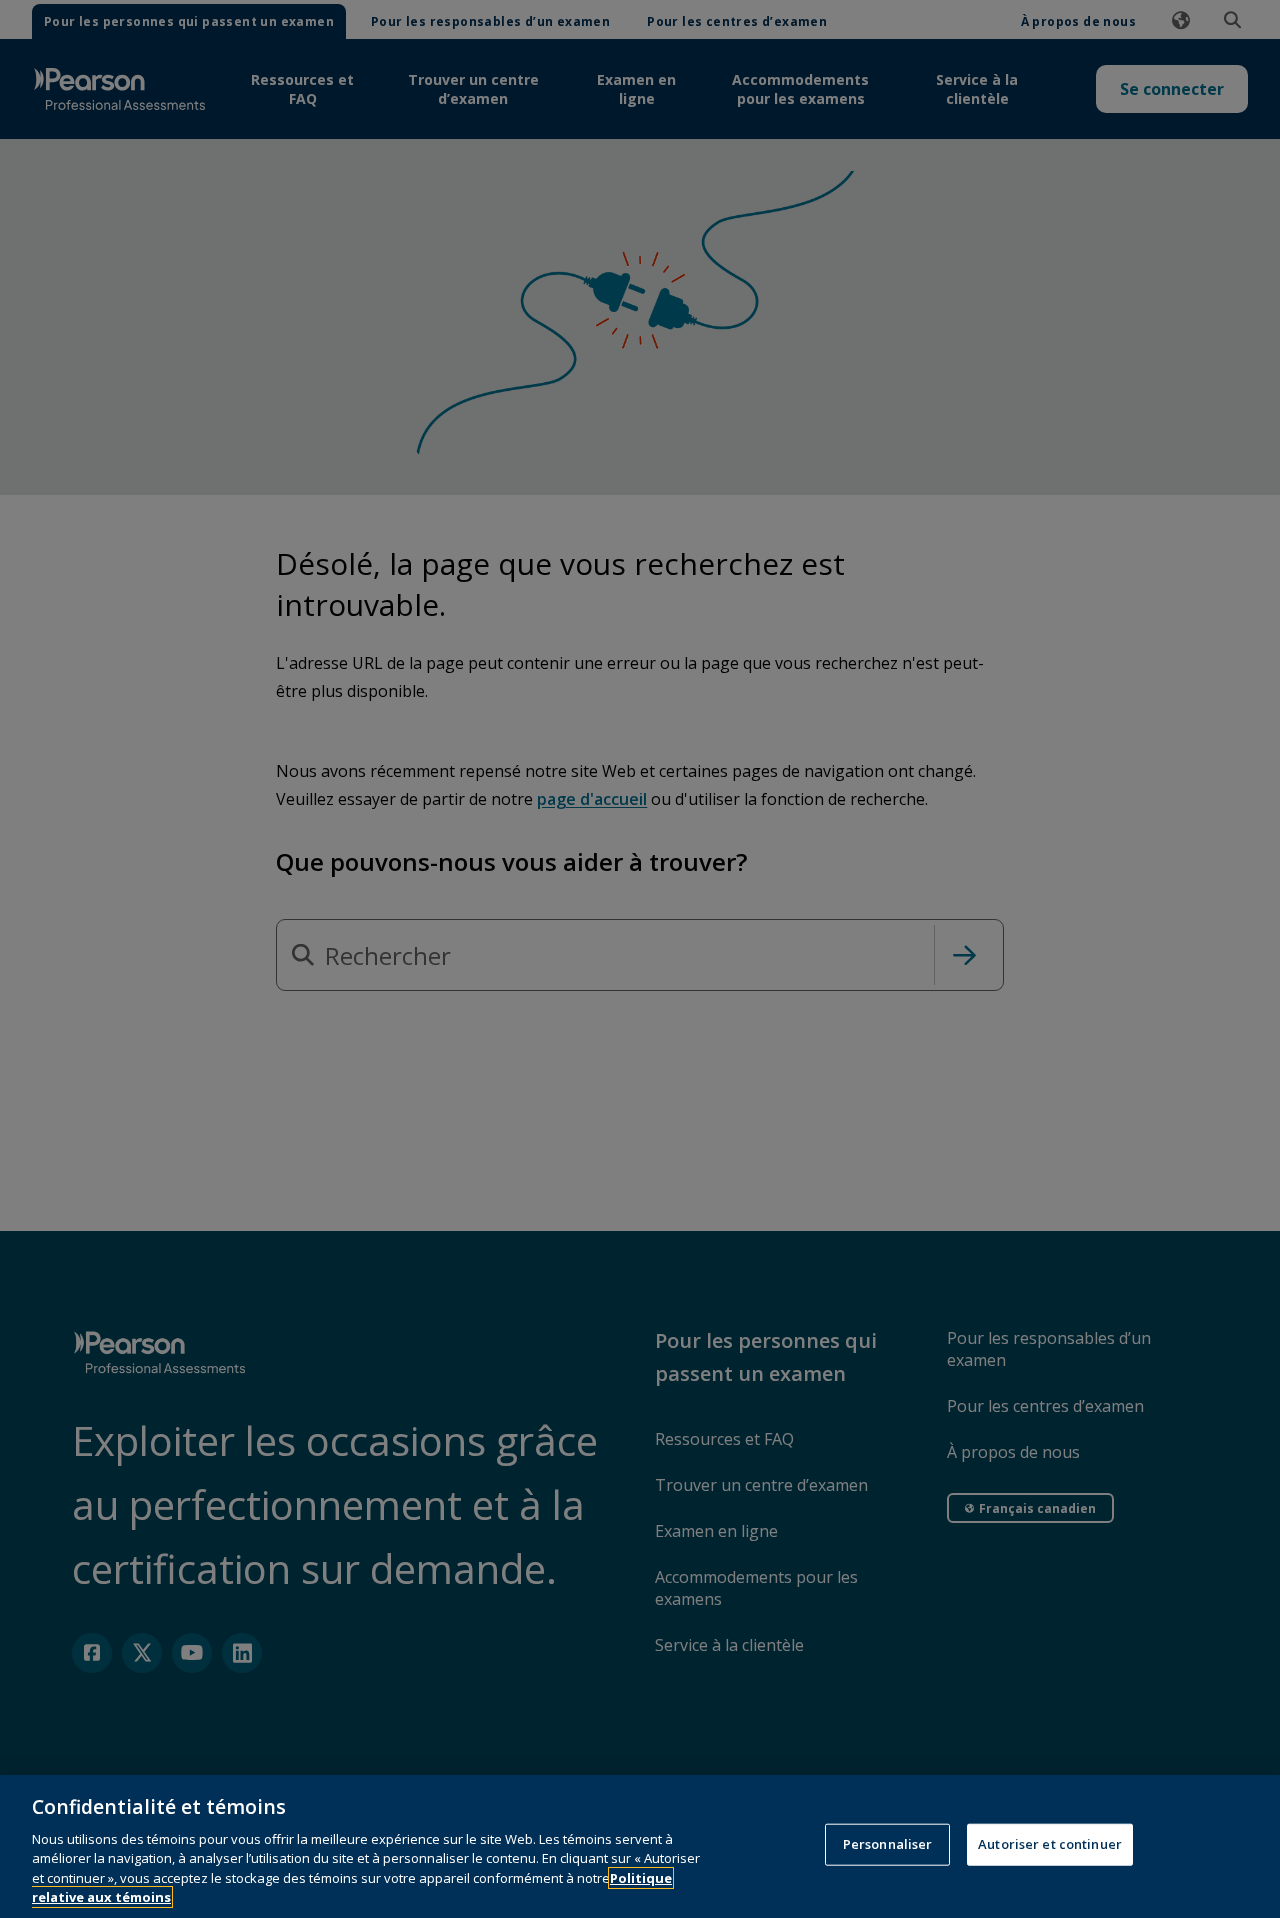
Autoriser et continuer (1050, 1844)
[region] (640, 1846)
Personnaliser (888, 1844)
